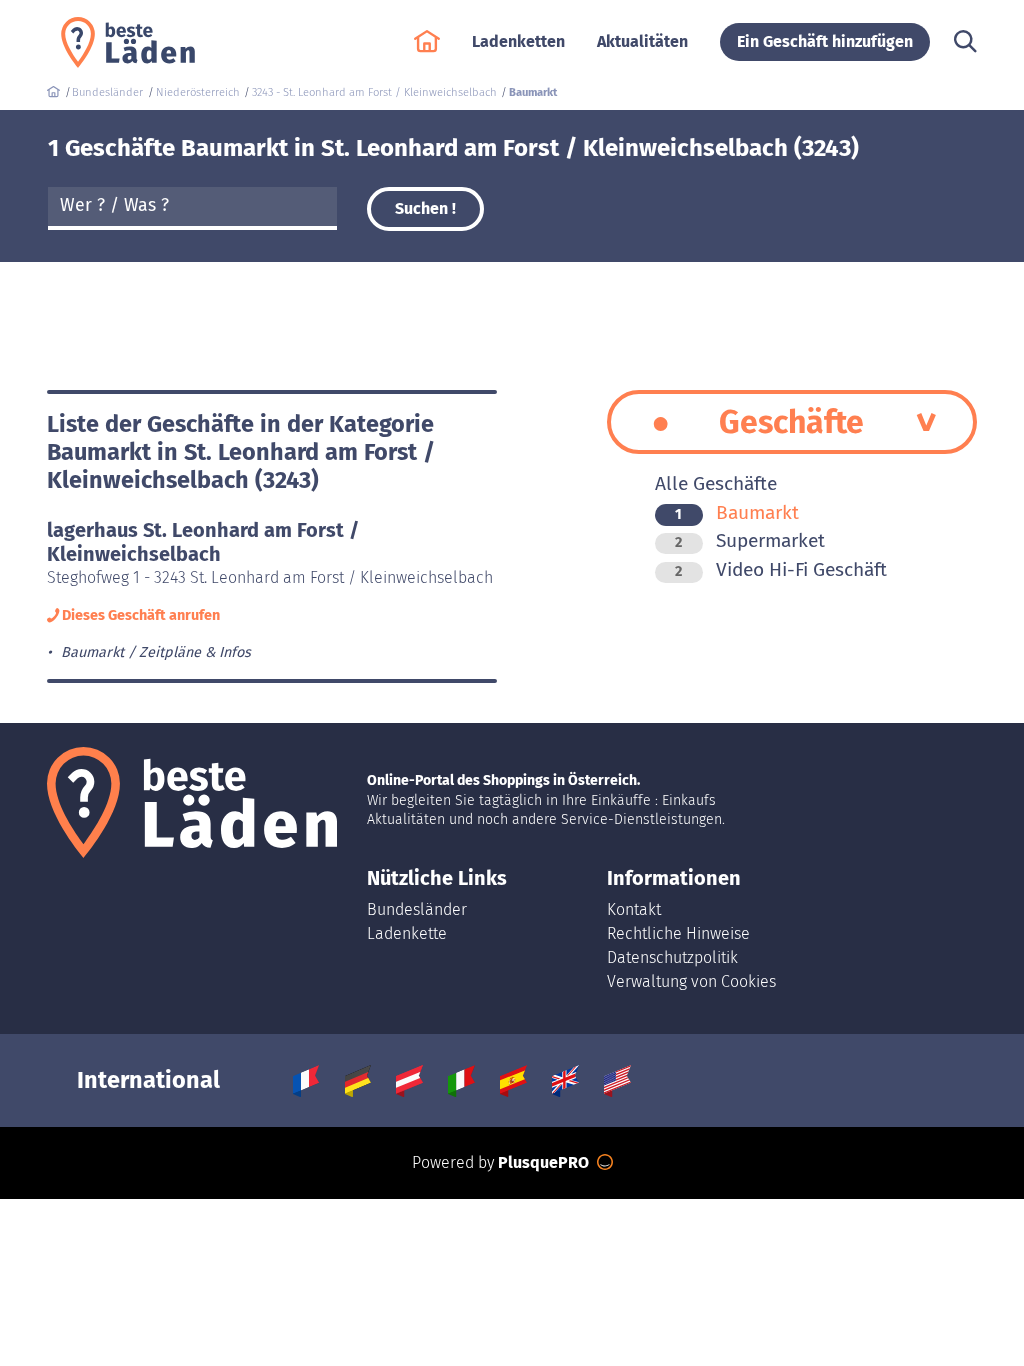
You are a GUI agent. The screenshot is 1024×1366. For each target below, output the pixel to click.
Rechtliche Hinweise (678, 933)
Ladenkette (407, 933)
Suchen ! (425, 208)
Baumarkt (737, 512)
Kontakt (634, 909)
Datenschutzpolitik (672, 957)
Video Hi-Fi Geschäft (781, 569)
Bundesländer (417, 909)
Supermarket (750, 540)
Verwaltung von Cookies (691, 981)
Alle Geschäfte (716, 483)
